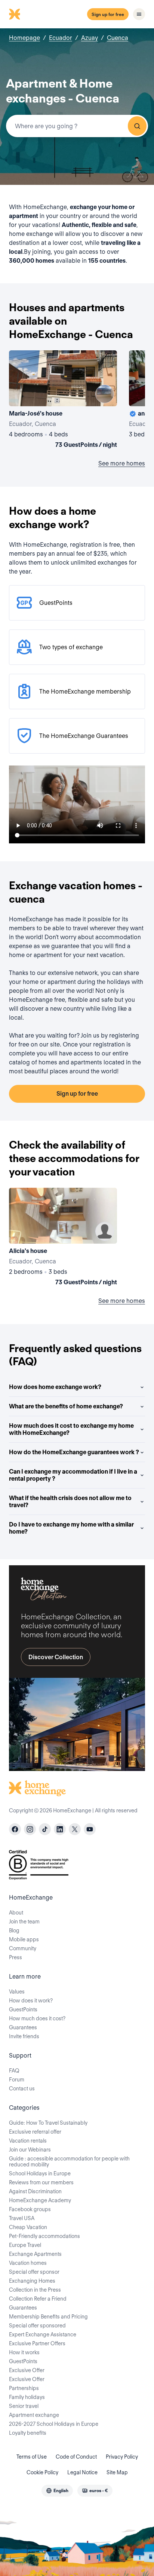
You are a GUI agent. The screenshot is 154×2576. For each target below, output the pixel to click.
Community (23, 1948)
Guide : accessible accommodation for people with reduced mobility (69, 2162)
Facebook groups (30, 2209)
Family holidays (27, 2397)
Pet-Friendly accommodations (44, 2236)
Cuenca (118, 38)
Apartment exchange (34, 2415)
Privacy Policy (122, 2457)
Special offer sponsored (37, 2326)
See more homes (122, 463)
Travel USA (22, 2218)
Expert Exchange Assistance (43, 2334)
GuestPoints (23, 2010)
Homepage (24, 38)
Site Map (117, 2472)
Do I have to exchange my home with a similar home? (71, 1528)
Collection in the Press (35, 2290)
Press (16, 1957)
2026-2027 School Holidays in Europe (54, 2424)
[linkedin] (60, 1829)
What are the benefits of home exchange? (66, 1406)
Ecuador (61, 38)
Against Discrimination (35, 2191)
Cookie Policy (42, 2472)
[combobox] (77, 126)
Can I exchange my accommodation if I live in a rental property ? (73, 1475)
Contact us (22, 2089)
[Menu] (139, 14)
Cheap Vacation (28, 2227)
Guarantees (23, 2027)
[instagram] (30, 1829)
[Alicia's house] (63, 1238)
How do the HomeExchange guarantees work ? (74, 1452)
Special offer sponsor (34, 2272)
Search (137, 126)
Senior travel (24, 2406)
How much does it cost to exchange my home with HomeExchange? (71, 1429)
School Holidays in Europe (40, 2173)
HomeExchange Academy (40, 2200)
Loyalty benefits (28, 2433)
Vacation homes (28, 2263)
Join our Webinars (30, 2150)
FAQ (14, 2071)
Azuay (90, 38)
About (16, 1913)
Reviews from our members (41, 2182)
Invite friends (24, 2036)
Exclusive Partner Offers (37, 2343)
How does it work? (31, 2001)
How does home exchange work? (55, 1387)
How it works (24, 2352)
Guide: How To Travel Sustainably (48, 2123)
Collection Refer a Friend (38, 2299)
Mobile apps (24, 1939)
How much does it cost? (37, 2018)
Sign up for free (108, 14)
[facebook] (15, 1829)
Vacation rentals (28, 2141)
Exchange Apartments (35, 2254)
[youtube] (90, 1829)
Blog (14, 1931)
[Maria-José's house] (63, 401)
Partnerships (24, 2388)
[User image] (105, 394)
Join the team (24, 1922)
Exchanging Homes (32, 2281)
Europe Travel (25, 2245)
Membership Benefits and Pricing (48, 2317)
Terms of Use (32, 2457)
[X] (75, 1829)
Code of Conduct (76, 2457)
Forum (17, 2080)
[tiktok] (45, 1829)
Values (17, 1992)
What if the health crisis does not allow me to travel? (70, 1502)
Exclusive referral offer (35, 2132)
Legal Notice (82, 2472)
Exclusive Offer (27, 2370)
